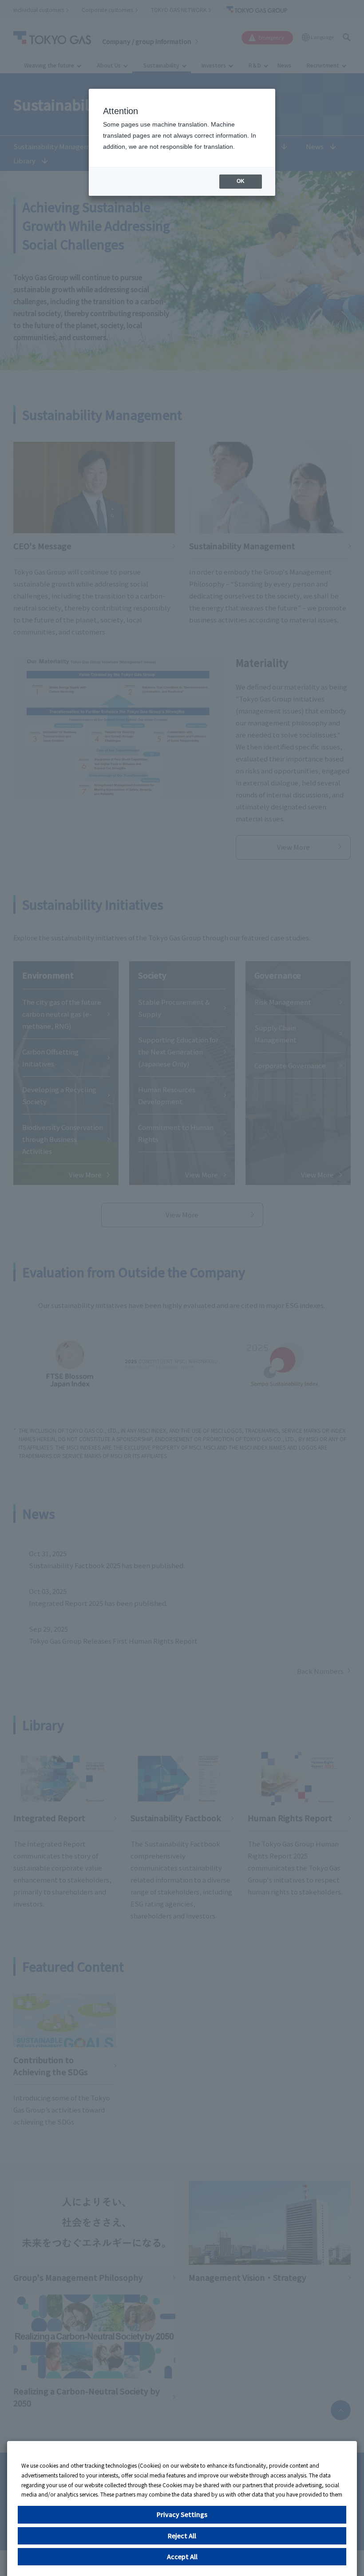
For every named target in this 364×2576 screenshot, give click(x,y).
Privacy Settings (182, 2514)
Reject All (182, 2536)
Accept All (182, 2556)
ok (241, 181)
